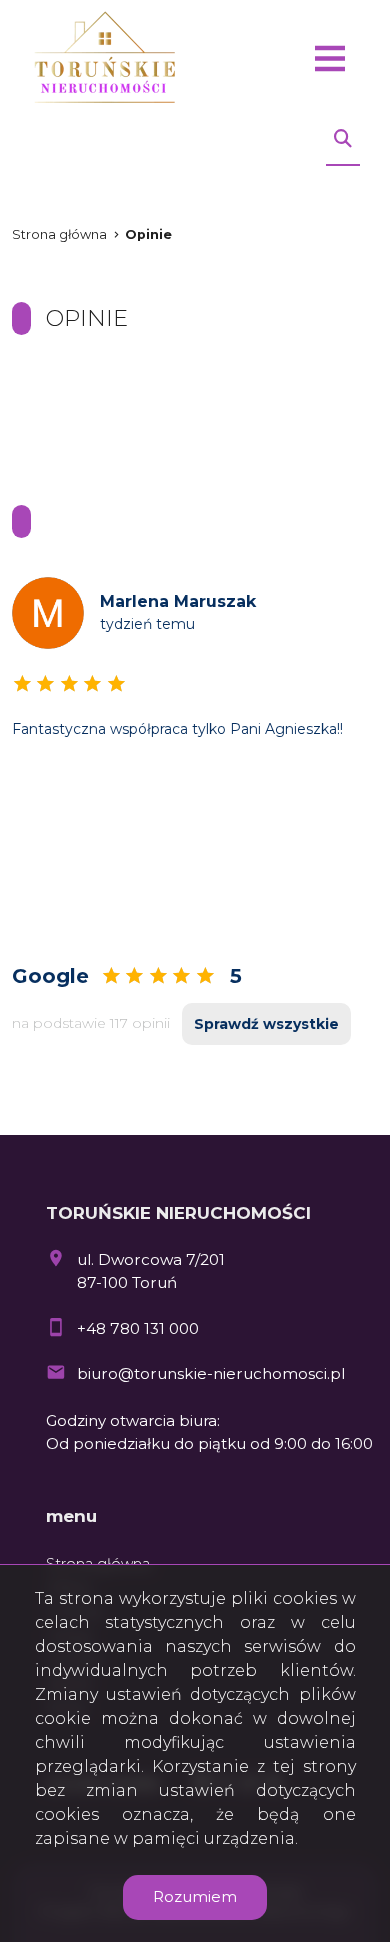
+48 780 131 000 (138, 1328)
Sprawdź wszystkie (266, 1024)
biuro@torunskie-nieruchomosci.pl (211, 1373)
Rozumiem (195, 1896)
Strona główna (59, 234)
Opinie (148, 234)
